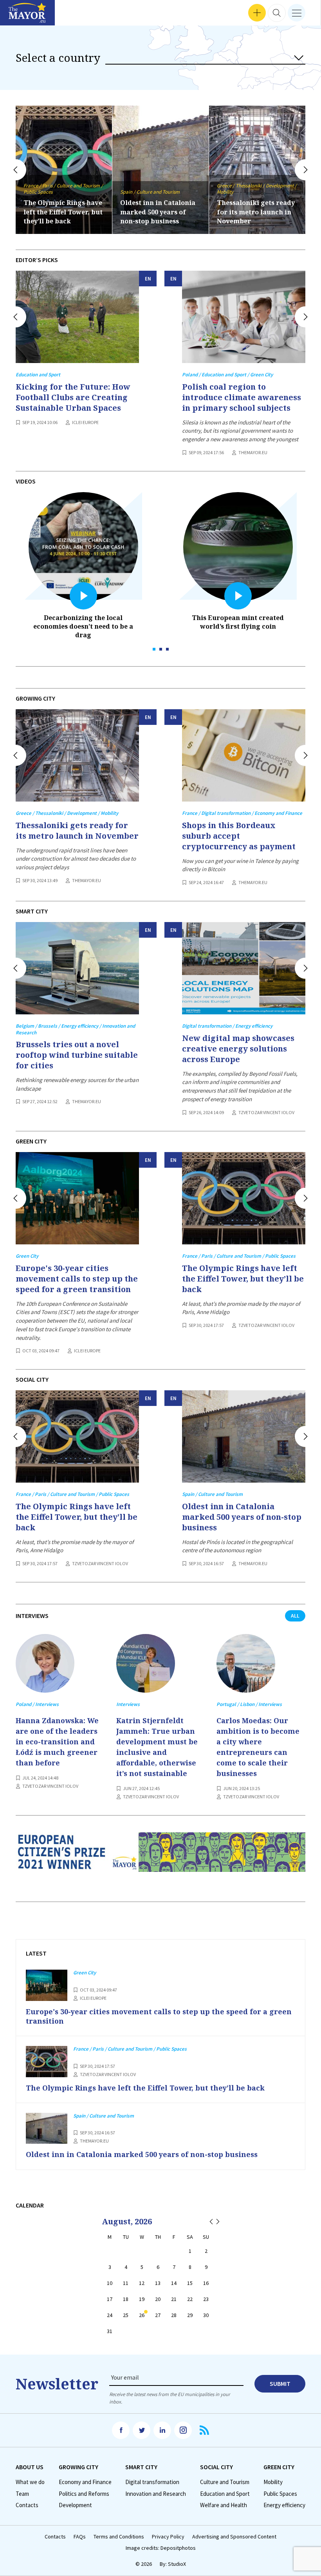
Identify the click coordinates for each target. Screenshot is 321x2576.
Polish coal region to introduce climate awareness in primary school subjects (242, 397)
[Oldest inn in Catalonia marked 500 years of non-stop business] (244, 1436)
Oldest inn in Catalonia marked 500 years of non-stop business (61, 212)
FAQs (80, 2537)
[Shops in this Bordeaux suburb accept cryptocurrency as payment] (244, 755)
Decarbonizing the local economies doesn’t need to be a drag (83, 626)
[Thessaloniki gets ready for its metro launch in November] (77, 755)
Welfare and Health (224, 2505)
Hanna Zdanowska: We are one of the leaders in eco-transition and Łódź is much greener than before (57, 1742)
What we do (30, 2482)
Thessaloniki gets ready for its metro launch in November (159, 212)
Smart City (141, 2467)
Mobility (273, 2482)
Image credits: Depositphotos (161, 2548)
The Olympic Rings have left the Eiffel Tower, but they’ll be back (243, 1279)
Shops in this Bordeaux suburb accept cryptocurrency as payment (239, 836)
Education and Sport (225, 2494)
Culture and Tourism (225, 2482)
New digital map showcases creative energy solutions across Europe (238, 1049)
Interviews (19, 16)
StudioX (177, 2564)
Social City (216, 2467)
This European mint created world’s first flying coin (238, 622)
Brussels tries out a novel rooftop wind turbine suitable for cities (77, 1055)
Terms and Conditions (119, 2537)
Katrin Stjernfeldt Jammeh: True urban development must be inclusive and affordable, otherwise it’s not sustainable (157, 1747)
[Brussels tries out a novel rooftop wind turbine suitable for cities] (77, 968)
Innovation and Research (156, 2494)
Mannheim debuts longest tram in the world (248, 212)
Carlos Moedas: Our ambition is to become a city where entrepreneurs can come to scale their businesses (258, 1747)
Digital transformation (152, 2482)
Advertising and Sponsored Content (234, 2537)
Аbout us (30, 2467)
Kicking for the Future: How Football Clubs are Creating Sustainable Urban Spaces (73, 397)
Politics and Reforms (84, 2494)
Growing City (78, 2467)
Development (75, 2505)
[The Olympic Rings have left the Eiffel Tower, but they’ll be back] (244, 1198)
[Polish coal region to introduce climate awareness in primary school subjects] (244, 317)
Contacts (27, 2505)
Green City (279, 2467)
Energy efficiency (284, 2505)
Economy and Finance (85, 2482)
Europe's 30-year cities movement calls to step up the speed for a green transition (77, 1279)
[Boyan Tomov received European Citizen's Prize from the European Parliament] (160, 1859)
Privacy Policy (168, 2537)
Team (22, 2494)
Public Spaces (280, 2494)
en (148, 279)
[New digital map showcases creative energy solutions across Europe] (244, 968)
